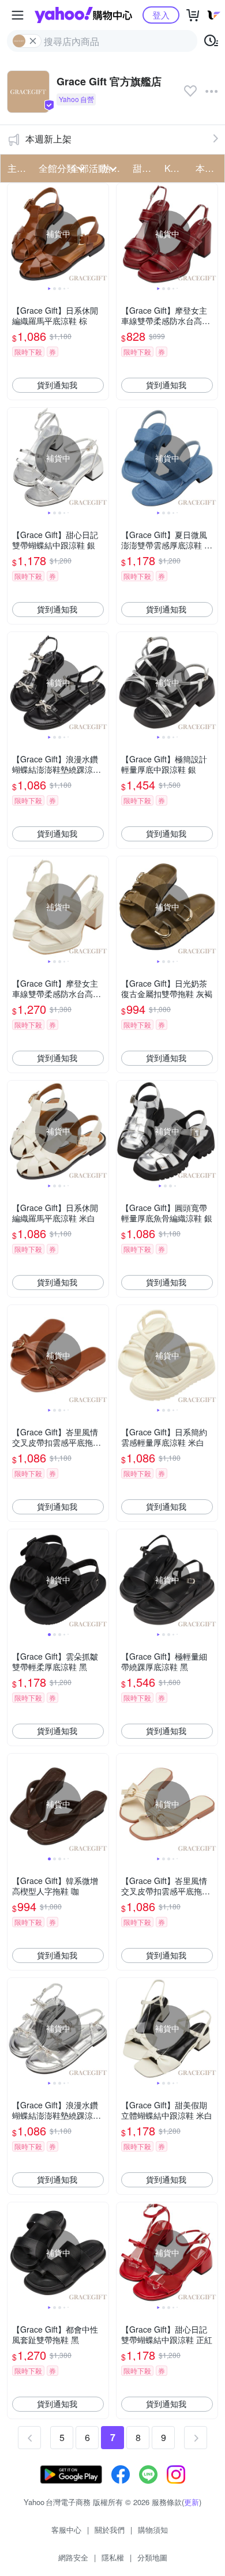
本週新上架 (48, 139)
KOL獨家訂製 (177, 168)
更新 (192, 2502)
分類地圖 (152, 2557)
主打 (17, 168)
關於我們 (110, 2530)
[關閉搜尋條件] (33, 41)
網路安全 (73, 2557)
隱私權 (113, 2557)
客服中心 (66, 2530)
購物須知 (153, 2530)
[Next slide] (101, 234)
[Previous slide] (15, 234)
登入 (161, 15)
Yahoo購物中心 (83, 15)
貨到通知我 (57, 385)
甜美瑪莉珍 (145, 168)
